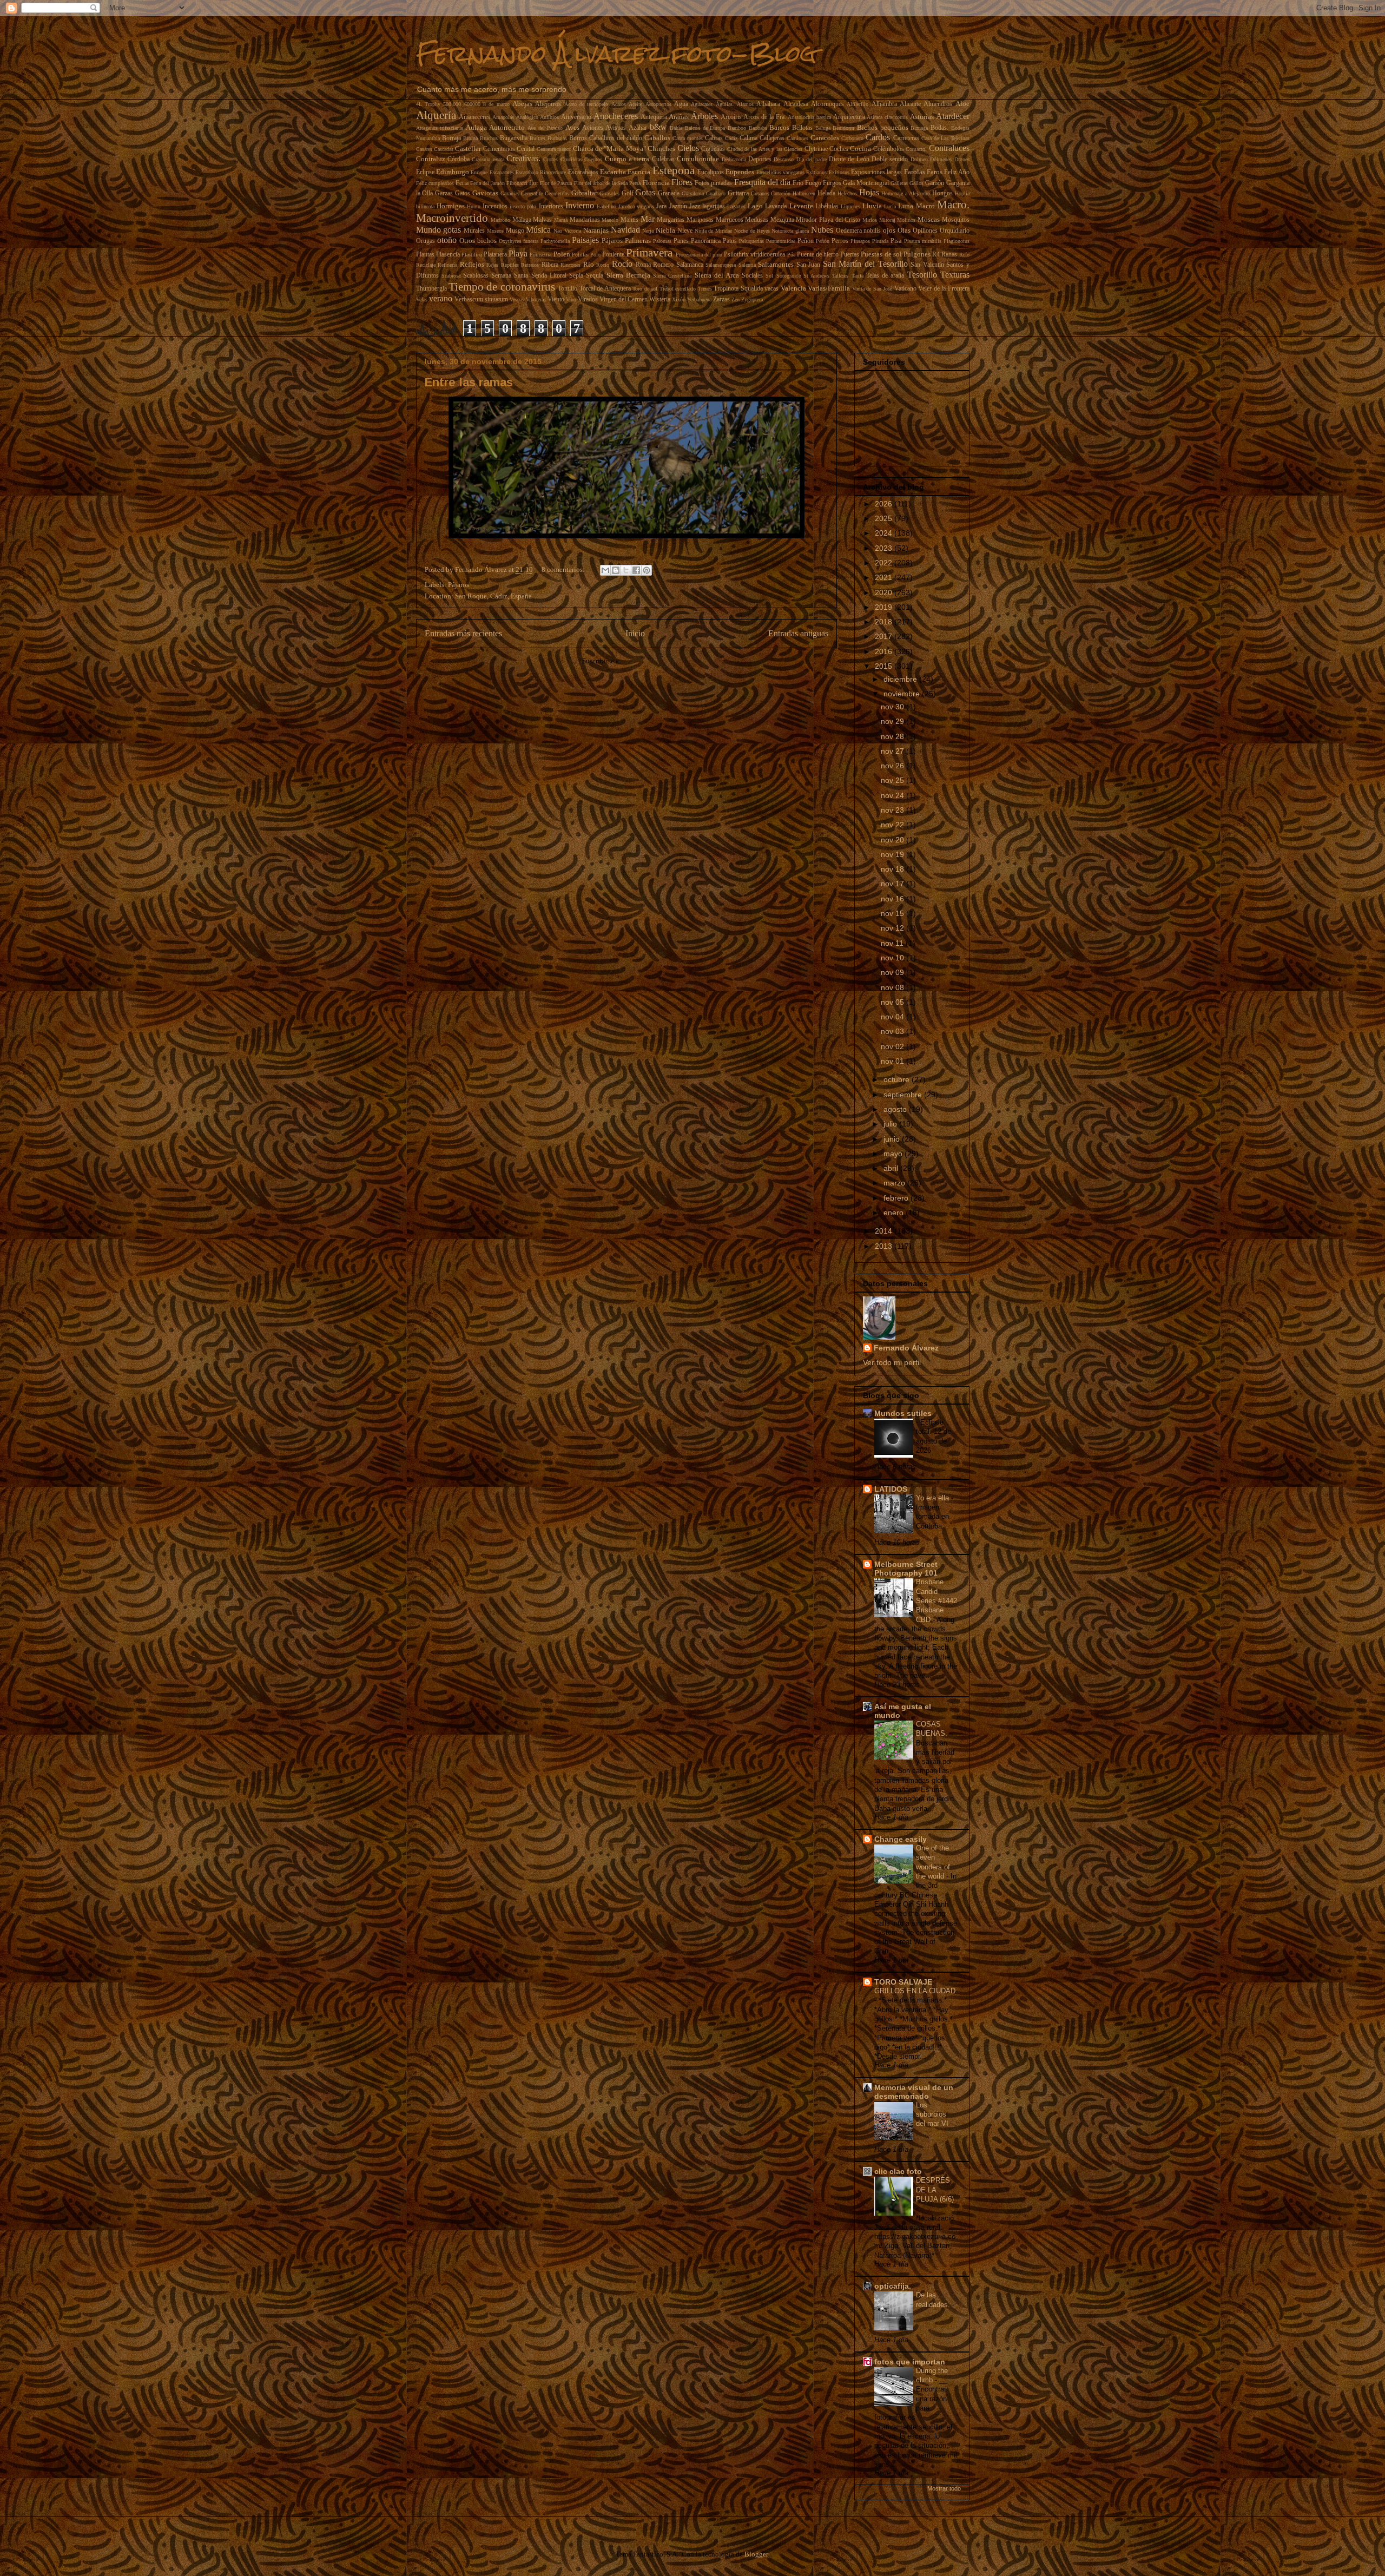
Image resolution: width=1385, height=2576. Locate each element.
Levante (801, 206)
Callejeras (772, 138)
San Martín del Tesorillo (865, 264)
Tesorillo (922, 275)
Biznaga (919, 128)
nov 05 (893, 1002)
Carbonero (852, 138)
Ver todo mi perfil (892, 1362)
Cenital (526, 149)
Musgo (515, 231)
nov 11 (893, 943)
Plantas (425, 255)
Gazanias (510, 193)
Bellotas (802, 128)
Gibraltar (584, 193)
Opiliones (925, 231)
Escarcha (613, 172)
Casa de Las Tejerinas (945, 138)
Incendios (495, 206)
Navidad (625, 230)
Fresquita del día (762, 182)
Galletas (899, 183)
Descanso (784, 159)
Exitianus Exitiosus (827, 172)
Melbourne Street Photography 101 (906, 1569)
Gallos (916, 183)
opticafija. (893, 2286)
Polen (562, 254)
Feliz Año (957, 172)
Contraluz (431, 159)
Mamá (561, 220)
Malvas (542, 220)
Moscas (929, 219)
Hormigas (451, 206)
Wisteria (660, 299)
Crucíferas (571, 159)
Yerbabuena (699, 299)
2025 (885, 518)
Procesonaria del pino (699, 255)
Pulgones (917, 254)
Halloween (804, 193)
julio (891, 1124)
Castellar (468, 149)
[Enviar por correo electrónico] (605, 570)
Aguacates (702, 104)
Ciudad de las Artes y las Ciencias (765, 149)
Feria (462, 183)
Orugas (426, 241)
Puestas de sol (881, 254)
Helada (826, 193)
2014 (885, 1231)
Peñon (806, 241)
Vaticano (905, 289)
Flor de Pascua (556, 183)
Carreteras (906, 138)
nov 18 (893, 869)
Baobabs (758, 128)
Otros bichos (478, 241)
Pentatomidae (781, 241)
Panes (681, 241)
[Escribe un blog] (616, 570)
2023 (885, 548)
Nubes (822, 230)
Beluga (823, 128)
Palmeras (638, 241)
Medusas (757, 220)
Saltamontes (776, 264)
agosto (896, 1109)
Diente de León (849, 159)
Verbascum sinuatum (481, 299)
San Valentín (927, 265)
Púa (791, 255)
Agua (681, 104)
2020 (885, 592)
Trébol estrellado (678, 289)
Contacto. (916, 149)
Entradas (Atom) (647, 661)
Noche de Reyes (752, 231)
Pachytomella (555, 241)
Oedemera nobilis (859, 231)
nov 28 (893, 736)
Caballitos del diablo (616, 138)
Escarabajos (583, 172)
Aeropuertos (658, 104)
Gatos (463, 193)
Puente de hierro (818, 255)
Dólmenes (941, 159)
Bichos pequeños (883, 127)
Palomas (662, 241)
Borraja (451, 138)
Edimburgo (453, 172)
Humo (474, 206)
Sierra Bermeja (628, 275)
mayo (894, 1154)
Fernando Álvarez (906, 1348)
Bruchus (489, 138)
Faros (935, 172)
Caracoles (825, 138)
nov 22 (893, 825)
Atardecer (953, 116)
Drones (962, 159)
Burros (578, 138)
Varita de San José (872, 289)
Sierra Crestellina (672, 276)
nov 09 (893, 972)
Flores (682, 182)
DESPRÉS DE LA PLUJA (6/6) (935, 2190)
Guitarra (738, 193)
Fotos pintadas (713, 183)
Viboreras (536, 299)
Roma (643, 265)
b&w (658, 127)
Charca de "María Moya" (609, 149)
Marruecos (730, 220)
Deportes (760, 159)
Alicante (910, 104)
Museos (495, 231)
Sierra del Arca (717, 275)
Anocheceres (616, 116)
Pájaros (612, 241)
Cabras (714, 138)
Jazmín (678, 206)
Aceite (635, 104)
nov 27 (893, 751)
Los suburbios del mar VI (933, 2114)
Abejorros (548, 104)
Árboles (704, 116)
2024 (885, 533)
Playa (518, 253)
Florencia (656, 183)
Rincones (571, 265)
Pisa (896, 241)
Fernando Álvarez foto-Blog (616, 54)
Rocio (603, 265)
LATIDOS (891, 1489)
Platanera (495, 255)
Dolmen (919, 159)
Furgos (832, 183)
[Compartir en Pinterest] (647, 570)
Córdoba (459, 159)
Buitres (537, 138)
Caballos (657, 138)
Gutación (781, 193)
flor (534, 183)
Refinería (447, 265)
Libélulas (827, 206)
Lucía (890, 206)
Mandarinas (585, 220)
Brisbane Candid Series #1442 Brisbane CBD (936, 1600)
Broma (470, 138)
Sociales (752, 276)
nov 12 (893, 928)
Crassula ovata (488, 159)
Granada (669, 193)
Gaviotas (485, 193)
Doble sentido (890, 159)
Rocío (622, 264)
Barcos (779, 127)
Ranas (949, 255)
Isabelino (606, 206)
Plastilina (472, 255)
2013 (885, 1246)
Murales (474, 231)
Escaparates (502, 172)
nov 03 (893, 1031)
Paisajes (585, 240)
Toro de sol (645, 289)
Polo (595, 255)
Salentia (747, 265)
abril (892, 1168)
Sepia (576, 276)
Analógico (527, 117)
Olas (904, 230)
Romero (663, 265)
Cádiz (731, 138)
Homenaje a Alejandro (906, 193)
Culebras (663, 159)
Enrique (479, 172)
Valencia (793, 288)
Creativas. (523, 158)
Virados (588, 299)
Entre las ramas (469, 382)
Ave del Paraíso (545, 128)
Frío (798, 183)
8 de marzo (496, 104)
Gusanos (760, 193)
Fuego (813, 183)
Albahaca (768, 104)
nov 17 (893, 884)
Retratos (530, 265)
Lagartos (736, 206)
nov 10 (893, 958)
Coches (839, 149)
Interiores (551, 206)
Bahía (676, 128)
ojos (889, 230)
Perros (840, 241)
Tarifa (858, 276)
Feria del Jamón (487, 183)
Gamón (935, 183)
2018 (885, 622)
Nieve (685, 231)
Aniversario (576, 117)
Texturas (955, 275)
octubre (898, 1079)
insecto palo (523, 206)
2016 (885, 651)
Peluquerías (751, 241)
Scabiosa (451, 276)
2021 (885, 577)
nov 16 (893, 899)
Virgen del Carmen (624, 299)
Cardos (878, 137)
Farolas (915, 172)
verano (441, 298)
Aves (572, 127)
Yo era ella (934, 1498)
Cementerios (499, 149)
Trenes (705, 289)
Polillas (580, 255)
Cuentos (593, 159)
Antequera (654, 117)
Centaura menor (554, 149)
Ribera (550, 265)
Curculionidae (698, 159)
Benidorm (843, 128)
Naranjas (596, 230)
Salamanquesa (721, 265)
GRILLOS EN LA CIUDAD (915, 1991)
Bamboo (737, 128)
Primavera (649, 252)
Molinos (906, 220)
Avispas (616, 128)
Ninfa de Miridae (714, 231)
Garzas (444, 193)
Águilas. (725, 104)
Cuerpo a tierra (627, 159)
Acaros (619, 104)
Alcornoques (827, 104)
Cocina (860, 149)
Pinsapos (860, 241)
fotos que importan (910, 2362)
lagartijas (714, 206)
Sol (769, 276)
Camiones (797, 138)
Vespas (517, 299)
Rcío (964, 255)
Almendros (938, 104)
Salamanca (690, 265)
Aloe (962, 104)
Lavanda (776, 206)
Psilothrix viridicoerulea (754, 255)
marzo (895, 1183)
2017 (885, 636)
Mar (648, 219)
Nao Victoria (567, 231)
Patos (730, 241)
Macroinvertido (452, 218)
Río (589, 264)
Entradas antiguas (798, 633)
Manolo (610, 220)
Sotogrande (789, 276)
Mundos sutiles (903, 1413)
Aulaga (476, 127)
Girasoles (609, 193)
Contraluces (949, 148)
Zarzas (721, 299)
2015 (885, 666)
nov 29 (893, 721)
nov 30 (893, 707)
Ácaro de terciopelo (586, 104)
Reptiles (510, 265)
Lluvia (872, 206)
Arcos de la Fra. (764, 117)
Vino (571, 299)
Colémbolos (889, 149)
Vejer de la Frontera (944, 289)
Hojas (869, 192)
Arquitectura (849, 117)
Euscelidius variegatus (780, 172)
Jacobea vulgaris (636, 206)
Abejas (522, 104)
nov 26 (893, 766)
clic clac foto (898, 2171)
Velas (422, 299)
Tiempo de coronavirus (502, 286)
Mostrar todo (944, 2488)
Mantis (629, 220)
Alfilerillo (858, 104)
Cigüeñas (713, 149)
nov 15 (893, 913)
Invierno (580, 205)
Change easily (901, 1839)
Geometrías (557, 193)
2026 (885, 504)
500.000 (452, 104)
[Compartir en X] (626, 570)
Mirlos (870, 220)
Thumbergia (431, 289)
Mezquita (782, 220)
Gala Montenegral (866, 183)
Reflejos (472, 264)
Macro (925, 206)
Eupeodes (740, 172)
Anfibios (549, 117)
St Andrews (816, 276)
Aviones (593, 128)
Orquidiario (955, 231)
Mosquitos (956, 220)
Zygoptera (752, 299)
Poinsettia (540, 255)
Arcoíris (731, 117)
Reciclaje (426, 265)
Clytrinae (816, 149)
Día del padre (812, 159)
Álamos (745, 104)
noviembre (903, 694)
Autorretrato (507, 127)
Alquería (436, 115)
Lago (755, 206)
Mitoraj (887, 220)
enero (895, 1213)
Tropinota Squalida (738, 289)
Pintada (880, 241)
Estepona (674, 170)
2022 (885, 563)
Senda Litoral (549, 276)
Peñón (823, 241)
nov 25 (893, 780)
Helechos (847, 193)
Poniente (613, 255)
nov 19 (893, 854)
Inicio (635, 633)
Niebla (665, 230)
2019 (885, 607)
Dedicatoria (734, 159)
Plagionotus (957, 241)
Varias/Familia (829, 288)
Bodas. (939, 128)
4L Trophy (428, 104)
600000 (472, 104)
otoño (447, 240)
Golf (628, 193)
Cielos (688, 148)
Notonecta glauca (790, 231)
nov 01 (893, 1061)
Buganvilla (514, 138)
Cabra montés (688, 138)
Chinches (661, 149)
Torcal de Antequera (605, 289)
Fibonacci (517, 183)
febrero (897, 1198)
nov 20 (893, 840)
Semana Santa (510, 276)
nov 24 (893, 795)
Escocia (639, 172)
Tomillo (568, 289)
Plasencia (448, 255)
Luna (906, 206)
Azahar (638, 128)
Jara (661, 206)
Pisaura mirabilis (923, 241)
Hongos (942, 193)
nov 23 (893, 810)
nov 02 (893, 1046)
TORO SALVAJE (903, 1982)
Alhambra (884, 104)
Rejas (492, 265)
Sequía (595, 276)
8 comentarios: (564, 569)
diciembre (901, 679)
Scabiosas (476, 276)
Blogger (756, 2554)
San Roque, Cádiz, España (493, 596)
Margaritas (671, 220)
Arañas (679, 117)
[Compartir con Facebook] (636, 570)
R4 (936, 255)
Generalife (532, 193)
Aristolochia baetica (809, 117)
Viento (556, 299)
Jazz (695, 206)
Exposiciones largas (876, 172)
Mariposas (700, 220)
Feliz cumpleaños (435, 183)
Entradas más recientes (463, 633)
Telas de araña (885, 276)
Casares (424, 149)
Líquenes (850, 206)
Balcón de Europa (705, 128)
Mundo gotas (439, 230)
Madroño (500, 220)
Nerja (648, 231)
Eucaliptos (711, 172)
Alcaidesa (796, 104)
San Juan (809, 265)
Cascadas (444, 149)
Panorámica (706, 241)
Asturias (922, 117)
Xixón (679, 299)
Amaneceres (474, 117)
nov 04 (893, 1017)
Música (538, 230)
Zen (736, 299)
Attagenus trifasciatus (440, 128)
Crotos (550, 159)
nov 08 (893, 987)
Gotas (645, 192)
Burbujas (557, 138)
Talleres (840, 276)
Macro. (953, 204)
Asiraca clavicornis (887, 117)
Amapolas (503, 117)
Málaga (522, 220)
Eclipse (425, 172)
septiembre (904, 1095)
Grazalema (693, 193)
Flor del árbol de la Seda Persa (608, 183)
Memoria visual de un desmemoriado (914, 2092)
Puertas (850, 255)
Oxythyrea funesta (519, 241)
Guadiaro (716, 193)
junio (893, 1139)
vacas (771, 289)
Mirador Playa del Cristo (828, 220)
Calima (748, 138)
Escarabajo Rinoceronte (541, 172)
